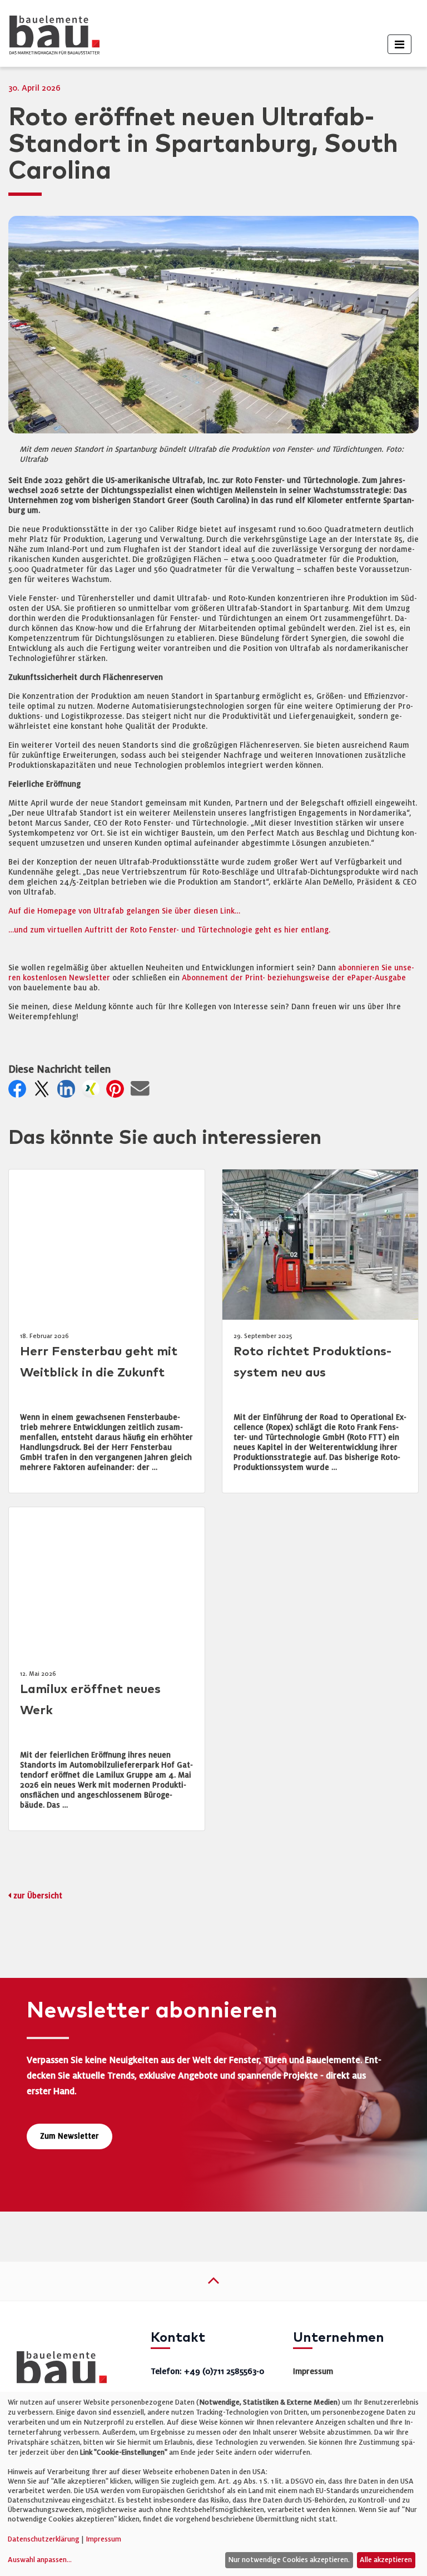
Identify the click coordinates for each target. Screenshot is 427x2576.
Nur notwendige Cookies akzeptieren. (289, 2560)
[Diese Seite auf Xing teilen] (93, 1092)
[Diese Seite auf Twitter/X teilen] (44, 1092)
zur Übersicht (38, 1896)
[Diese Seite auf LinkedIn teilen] (68, 1092)
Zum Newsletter (69, 2136)
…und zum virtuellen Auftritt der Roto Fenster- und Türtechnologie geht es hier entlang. (169, 930)
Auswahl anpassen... (40, 2560)
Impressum (313, 2371)
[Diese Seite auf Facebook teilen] (19, 1092)
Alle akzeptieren (386, 2560)
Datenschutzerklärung (44, 2539)
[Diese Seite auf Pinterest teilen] (117, 1092)
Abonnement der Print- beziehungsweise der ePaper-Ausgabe (294, 978)
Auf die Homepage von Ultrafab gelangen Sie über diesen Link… (124, 911)
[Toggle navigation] (399, 44)
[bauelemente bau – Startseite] (58, 2371)
